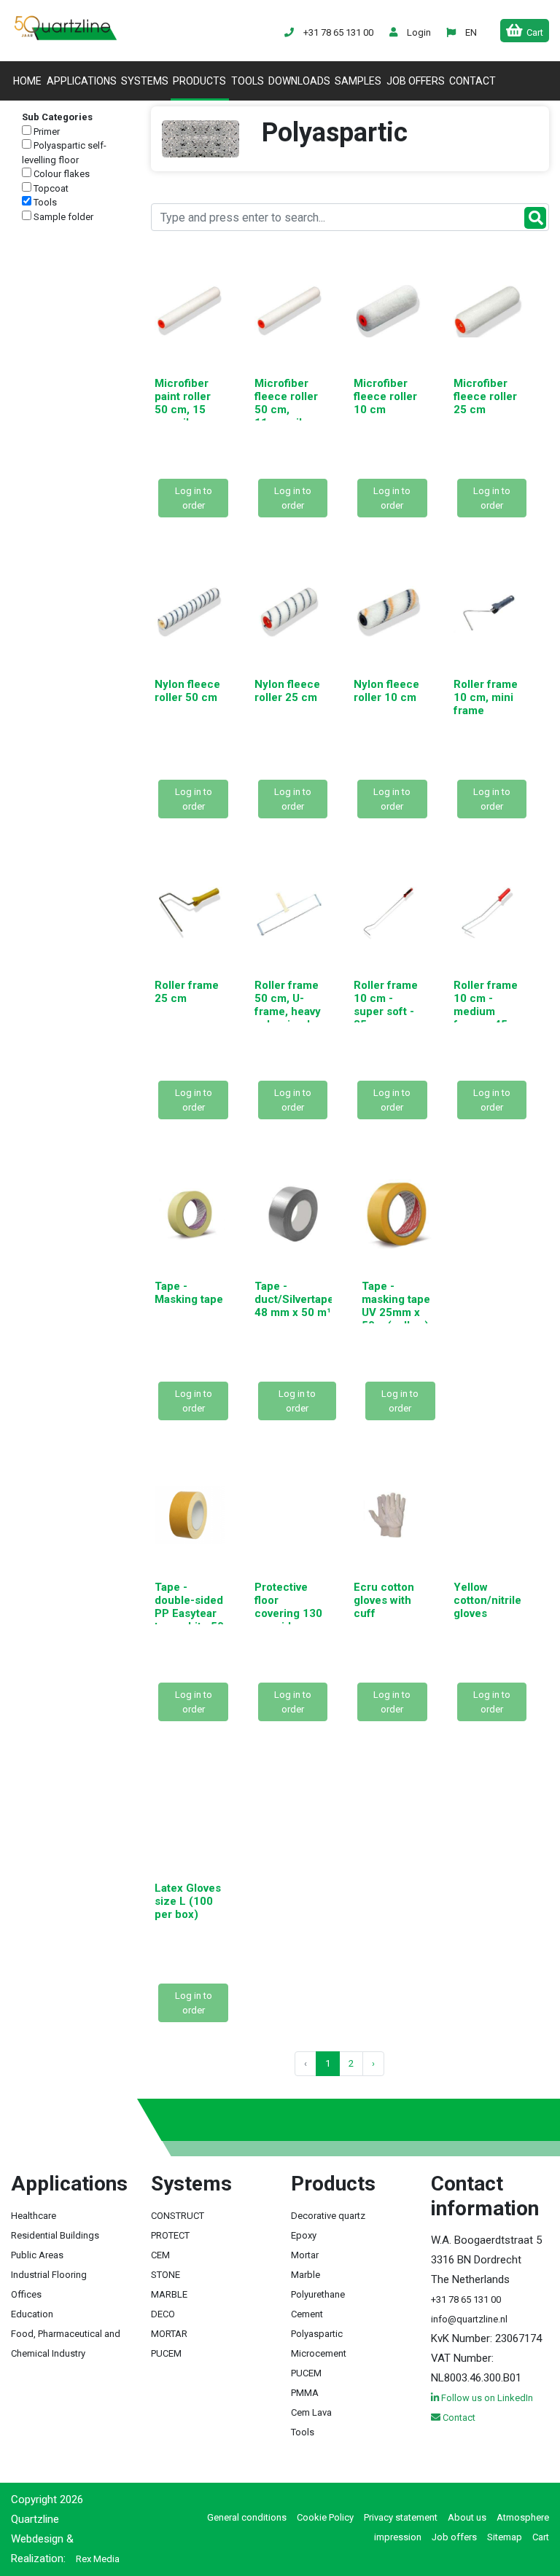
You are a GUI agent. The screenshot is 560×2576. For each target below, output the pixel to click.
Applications (82, 81)
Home (28, 81)
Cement (307, 2314)
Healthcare (34, 2216)
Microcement (319, 2353)
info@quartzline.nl (469, 2319)
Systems (145, 81)
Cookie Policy (325, 2517)
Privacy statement (401, 2517)
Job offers (416, 81)
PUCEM (166, 2353)
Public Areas (37, 2255)
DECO (163, 2314)
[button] (470, 32)
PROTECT (170, 2235)
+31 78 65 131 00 (466, 2299)
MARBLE (169, 2294)
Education (32, 2314)
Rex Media (98, 2559)
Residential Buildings (55, 2235)
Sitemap (505, 2537)
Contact (472, 81)
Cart (541, 2537)
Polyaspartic (317, 2334)
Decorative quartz (328, 2216)
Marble (306, 2275)
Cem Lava (311, 2412)
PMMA (305, 2393)
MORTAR (169, 2334)
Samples (358, 81)
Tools (248, 81)
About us (467, 2517)
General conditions (247, 2517)
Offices (26, 2294)
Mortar (305, 2255)
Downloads (299, 81)
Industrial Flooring (49, 2275)
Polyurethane (318, 2294)
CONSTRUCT (178, 2216)
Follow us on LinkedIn (486, 2398)
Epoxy (304, 2235)
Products (199, 81)
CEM (160, 2255)
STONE (166, 2275)
